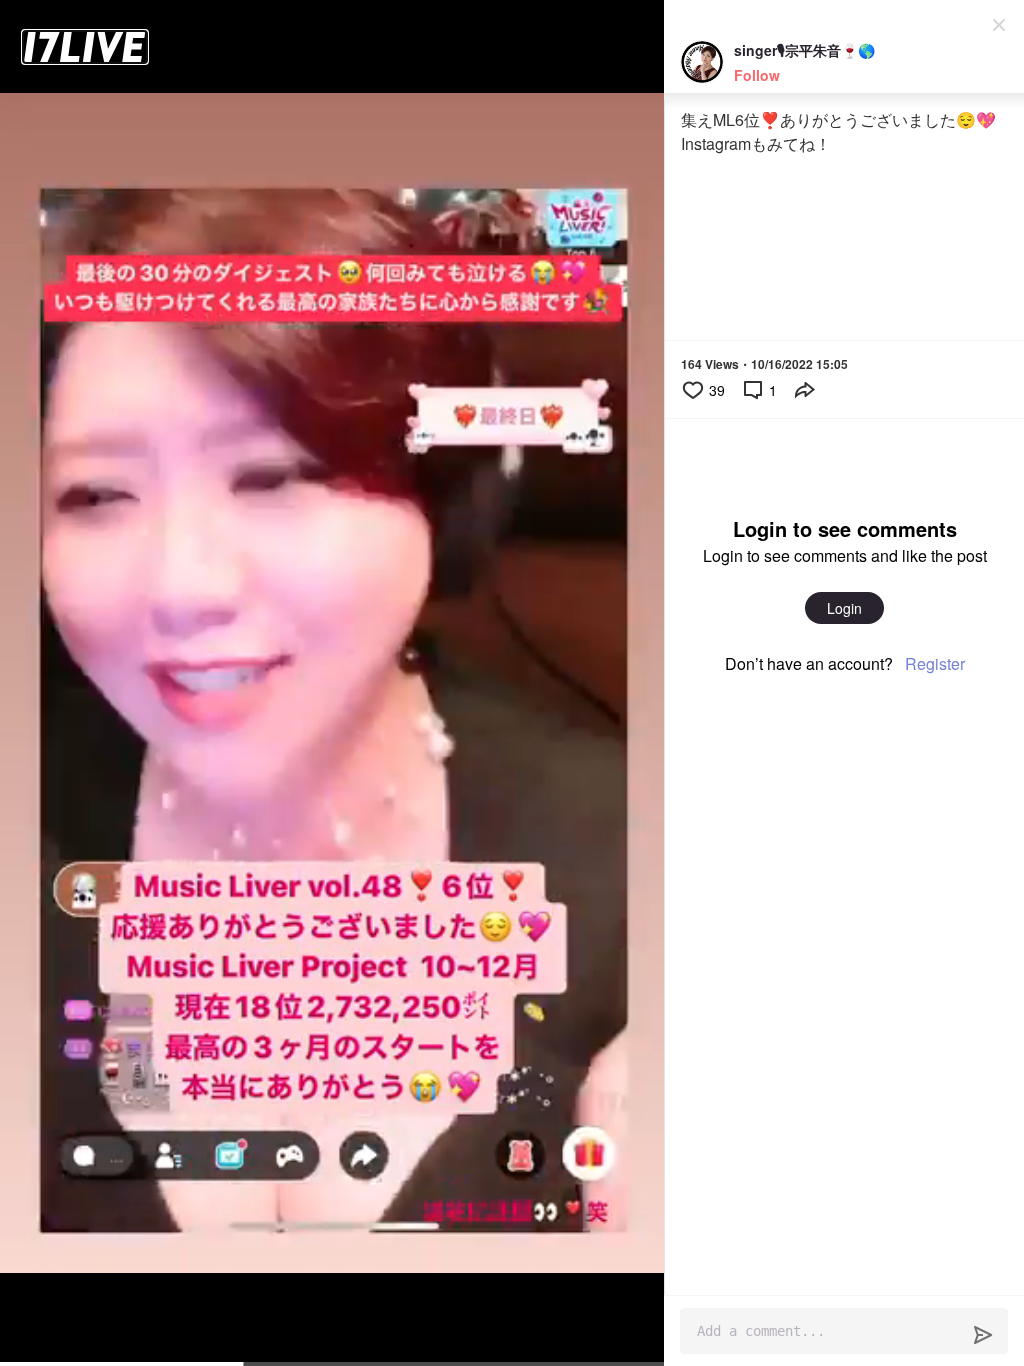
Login (844, 608)
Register (935, 663)
